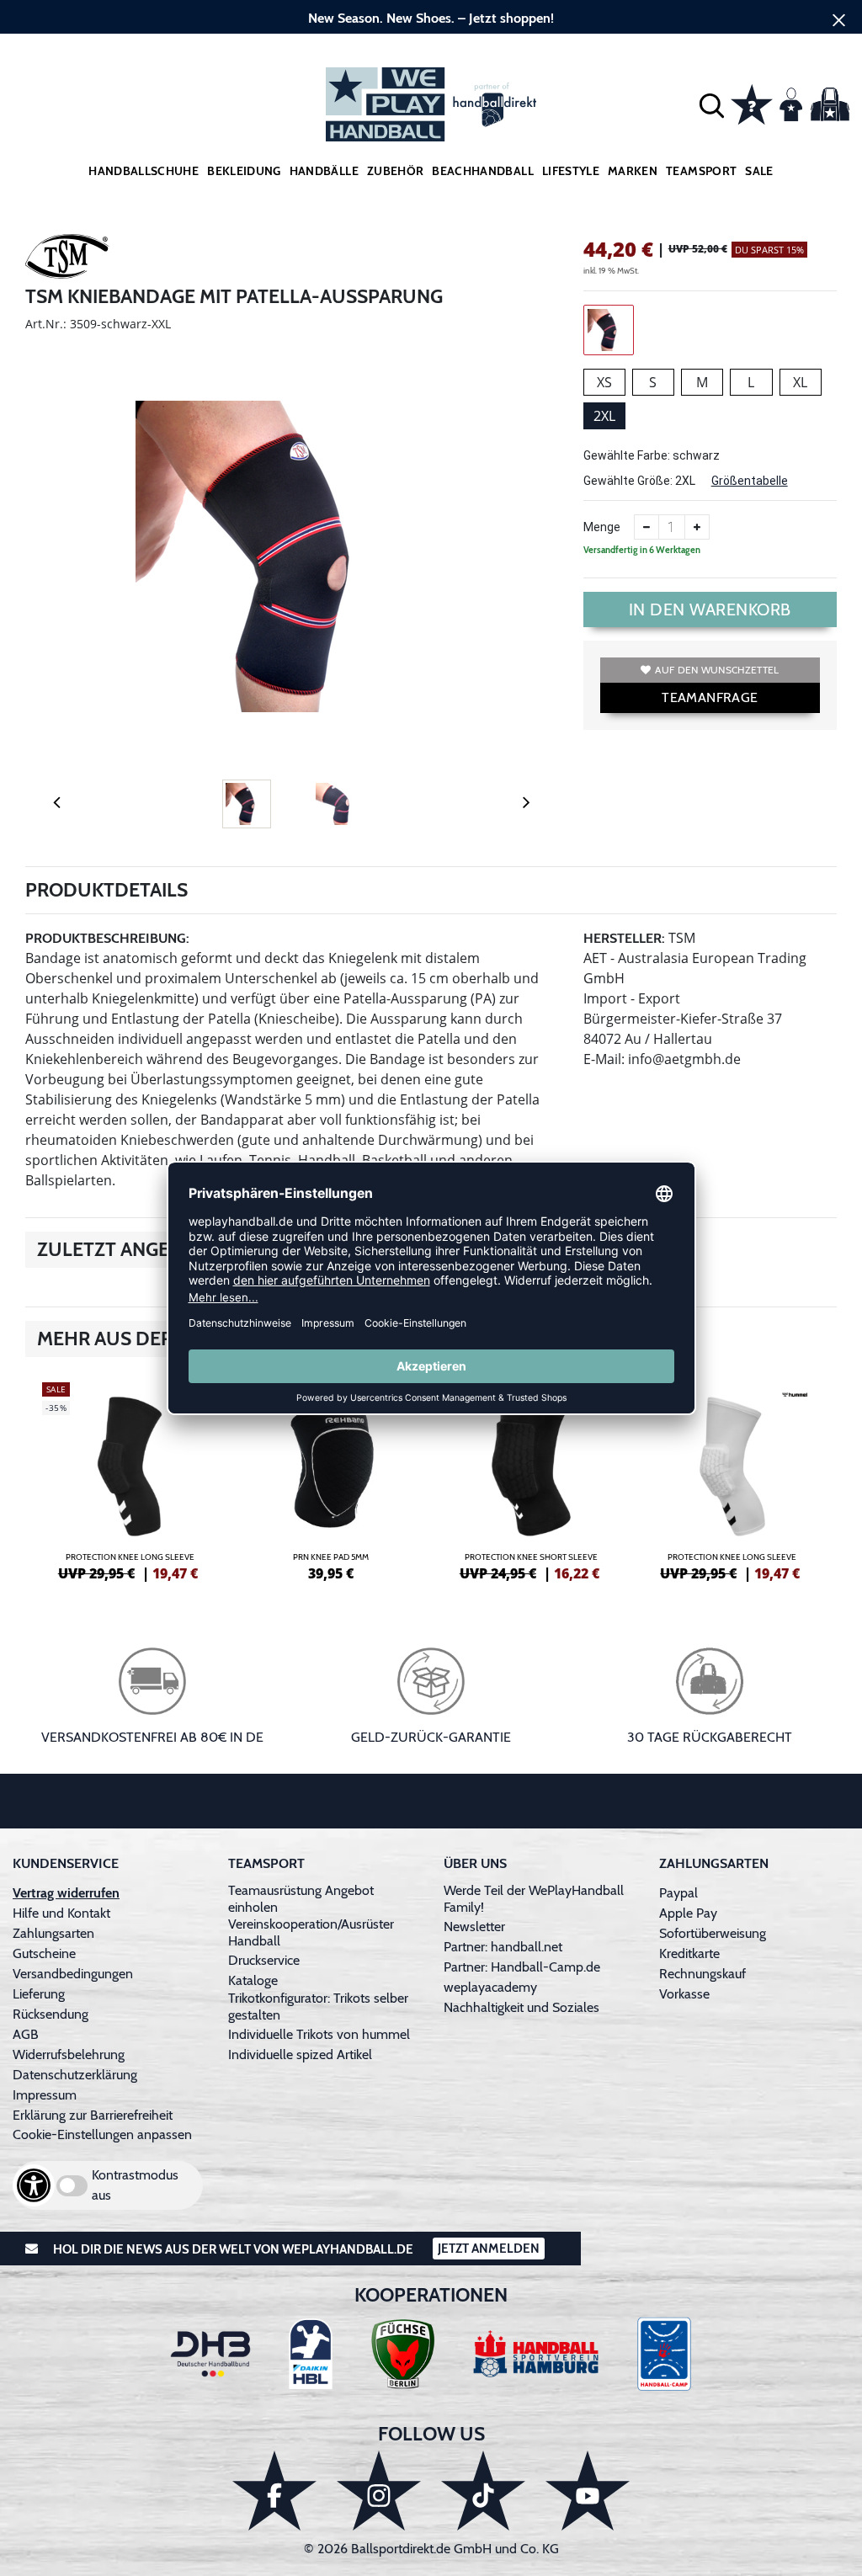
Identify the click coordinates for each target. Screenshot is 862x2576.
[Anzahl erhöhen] (697, 527)
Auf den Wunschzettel (717, 670)
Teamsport (701, 171)
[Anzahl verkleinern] (646, 527)
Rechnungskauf (702, 1974)
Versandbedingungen (73, 1974)
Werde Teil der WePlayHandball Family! (534, 1899)
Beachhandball (483, 171)
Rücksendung (51, 2014)
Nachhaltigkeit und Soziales (521, 2007)
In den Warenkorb (710, 609)
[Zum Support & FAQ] (752, 103)
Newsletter (474, 1927)
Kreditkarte (689, 1953)
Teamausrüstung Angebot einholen (301, 1899)
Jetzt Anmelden (489, 2249)
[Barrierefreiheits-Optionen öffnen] (34, 2185)
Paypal (678, 1893)
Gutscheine (44, 1953)
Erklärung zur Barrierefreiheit (93, 2115)
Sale (759, 171)
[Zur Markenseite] (67, 259)
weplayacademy (490, 1987)
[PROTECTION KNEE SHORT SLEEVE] (532, 1479)
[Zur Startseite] (431, 104)
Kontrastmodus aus (135, 2185)
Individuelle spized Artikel (300, 2054)
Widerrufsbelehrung (69, 2054)
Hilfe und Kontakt (61, 1913)
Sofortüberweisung (713, 1933)
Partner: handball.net (503, 1947)
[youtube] (588, 2491)
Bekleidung (244, 171)
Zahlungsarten (53, 1933)
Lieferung (39, 1994)
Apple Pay (688, 1913)
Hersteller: (624, 938)
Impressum (45, 2095)
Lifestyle (571, 171)
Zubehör (395, 171)
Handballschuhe (144, 171)
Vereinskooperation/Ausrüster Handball (311, 1932)
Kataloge (253, 1980)
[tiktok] (483, 2491)
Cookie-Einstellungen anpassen (102, 2134)
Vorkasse (684, 1994)
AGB (26, 2034)
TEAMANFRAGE (710, 697)
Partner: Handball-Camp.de (522, 1967)
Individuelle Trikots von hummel (319, 2034)
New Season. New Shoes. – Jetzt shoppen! (431, 18)
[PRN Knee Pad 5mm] (331, 1479)
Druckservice (264, 1960)
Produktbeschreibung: (107, 938)
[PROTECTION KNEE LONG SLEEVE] (130, 1479)
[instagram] (379, 2491)
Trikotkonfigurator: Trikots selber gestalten (318, 2007)
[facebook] (274, 2491)
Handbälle (324, 171)
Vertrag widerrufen (66, 1893)
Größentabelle (750, 481)
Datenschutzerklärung (75, 2075)
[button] (712, 105)
